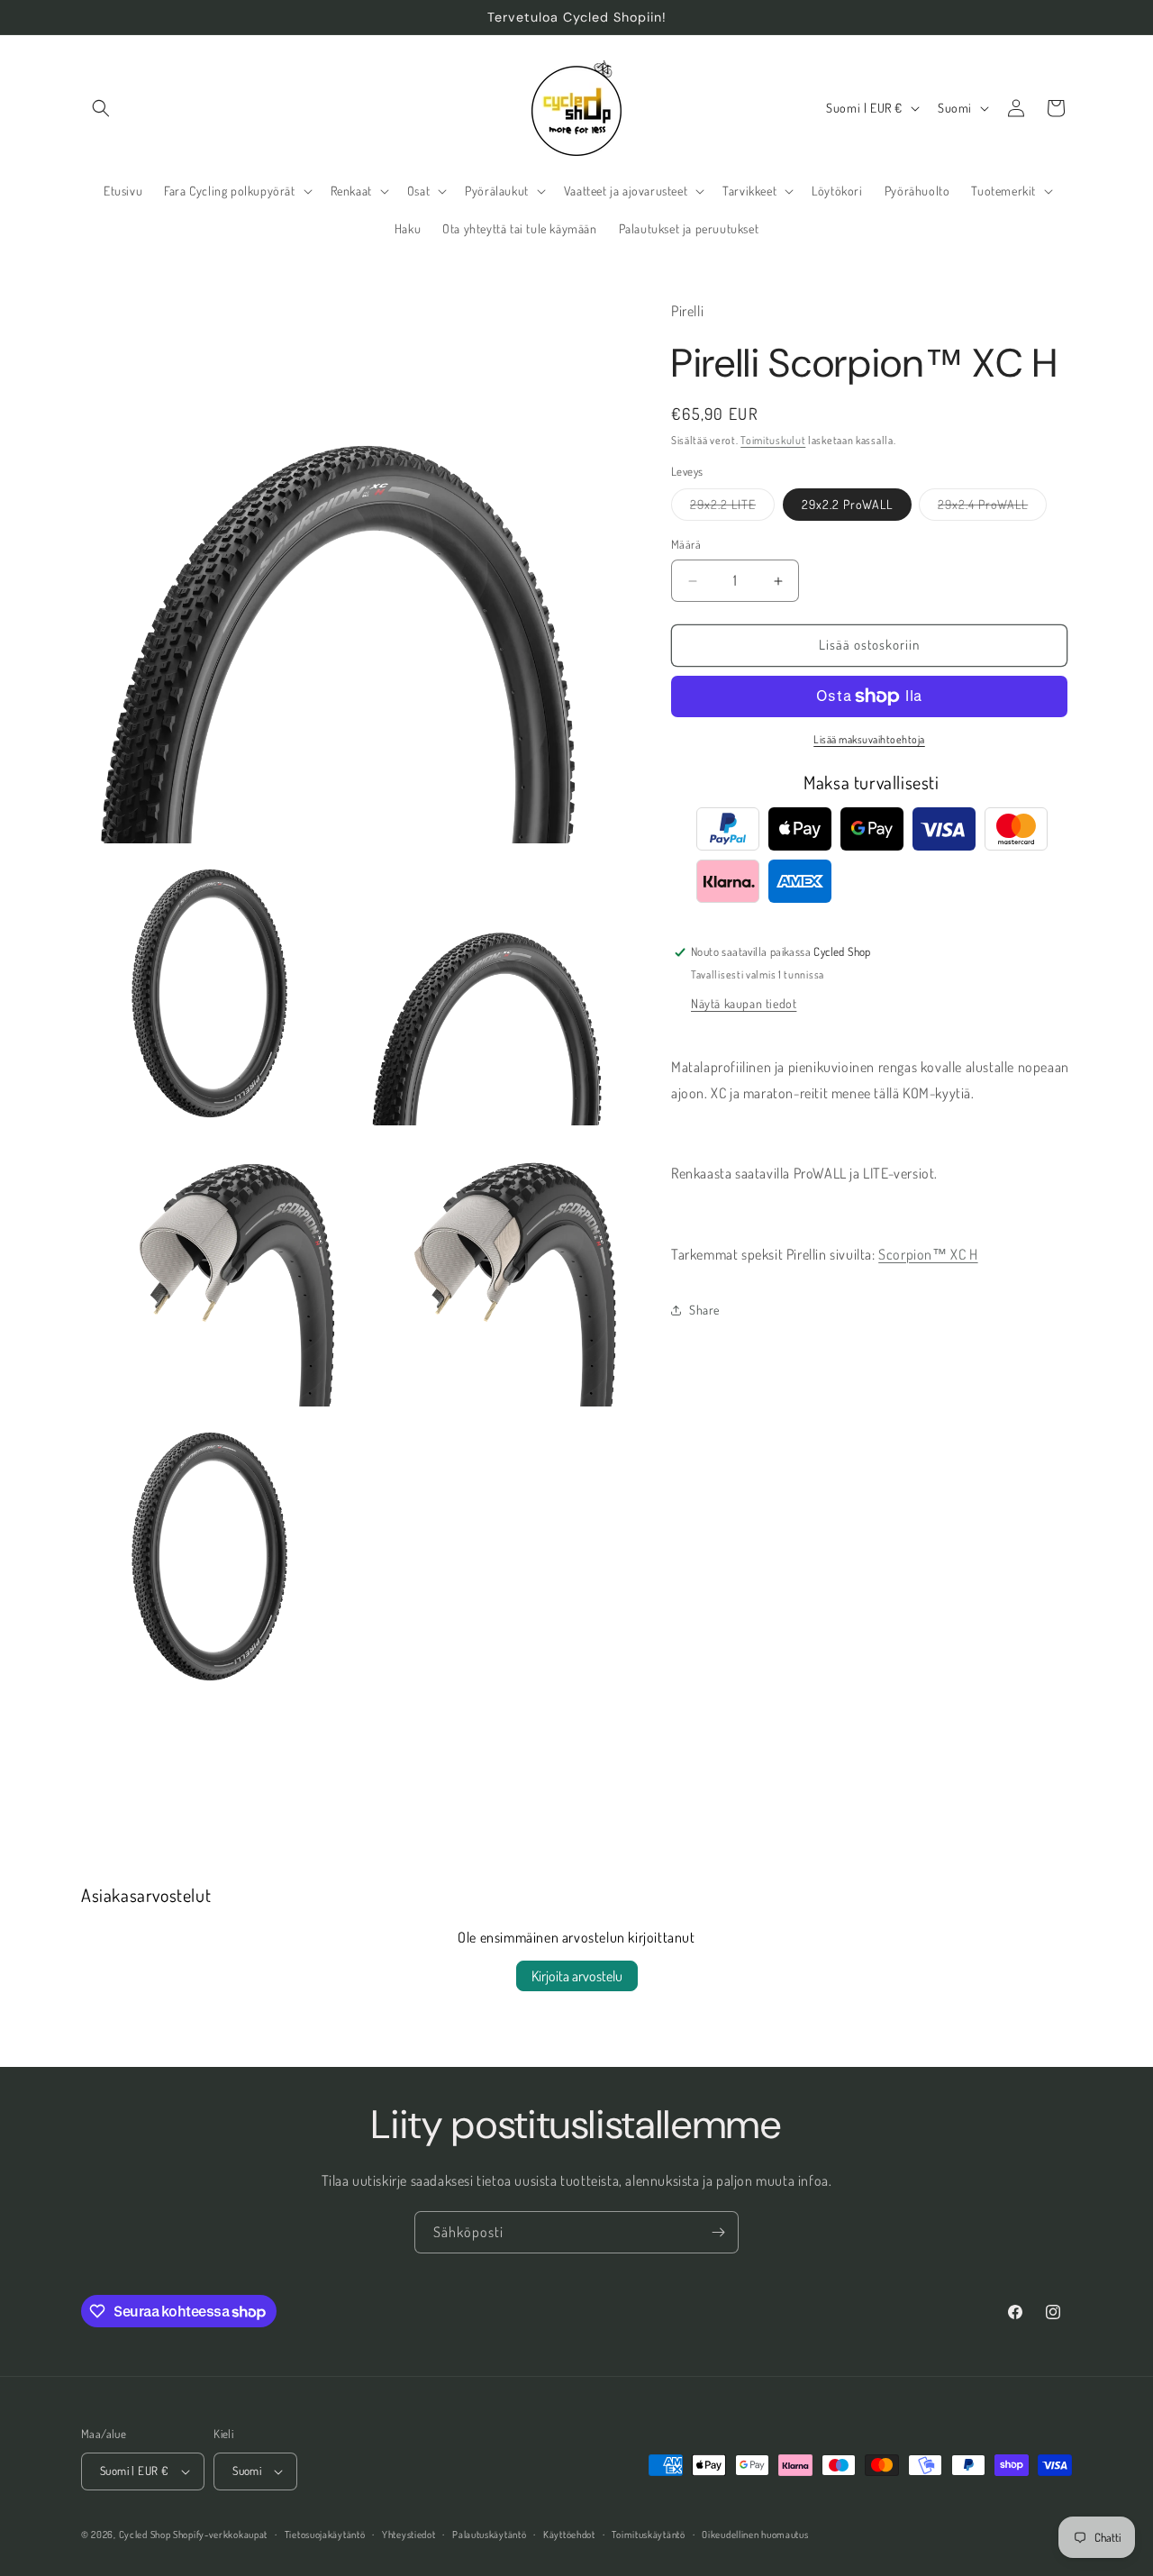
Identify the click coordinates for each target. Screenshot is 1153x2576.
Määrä (686, 545)
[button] (101, 108)
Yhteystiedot (409, 2535)
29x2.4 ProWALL (992, 509)
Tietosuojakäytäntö (325, 2535)
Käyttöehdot (569, 2535)
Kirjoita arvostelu (577, 1976)
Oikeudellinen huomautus (755, 2535)
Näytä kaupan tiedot (744, 1003)
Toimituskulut (773, 440)
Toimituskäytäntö (648, 2535)
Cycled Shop (145, 2535)
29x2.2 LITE (732, 509)
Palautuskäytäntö (489, 2535)
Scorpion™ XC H (928, 1254)
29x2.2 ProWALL (847, 505)
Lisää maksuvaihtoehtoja (869, 739)
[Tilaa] (718, 2232)
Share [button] (704, 1310)
